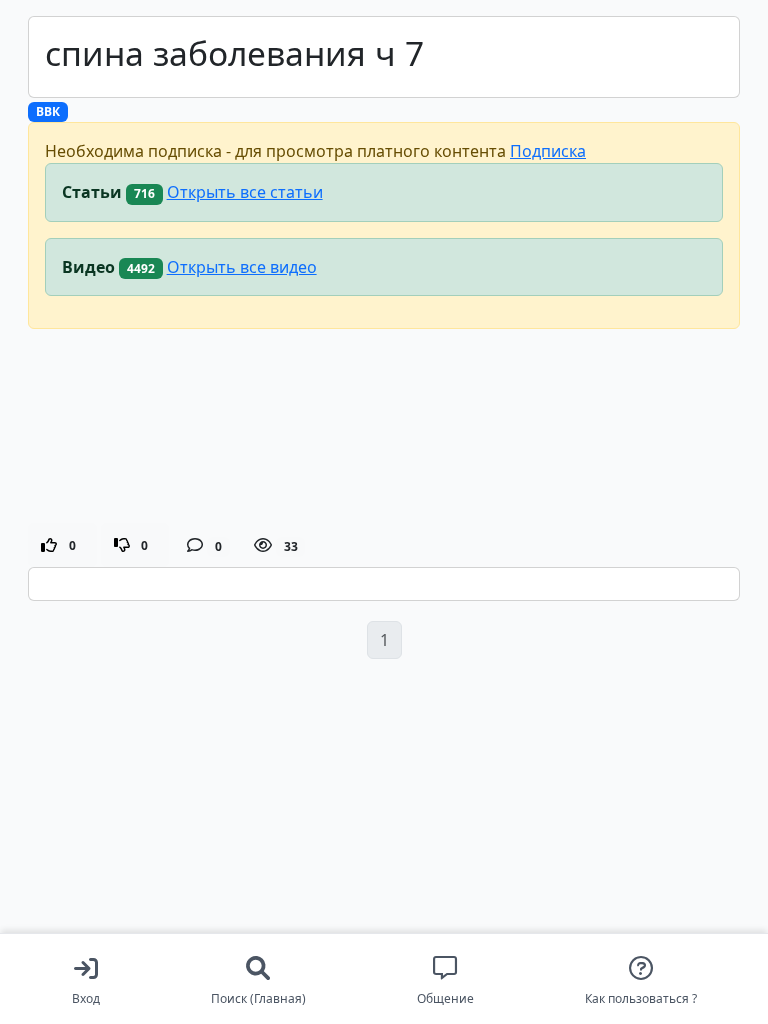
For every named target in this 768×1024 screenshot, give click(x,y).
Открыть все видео (242, 267)
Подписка (548, 151)
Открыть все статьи (245, 192)
